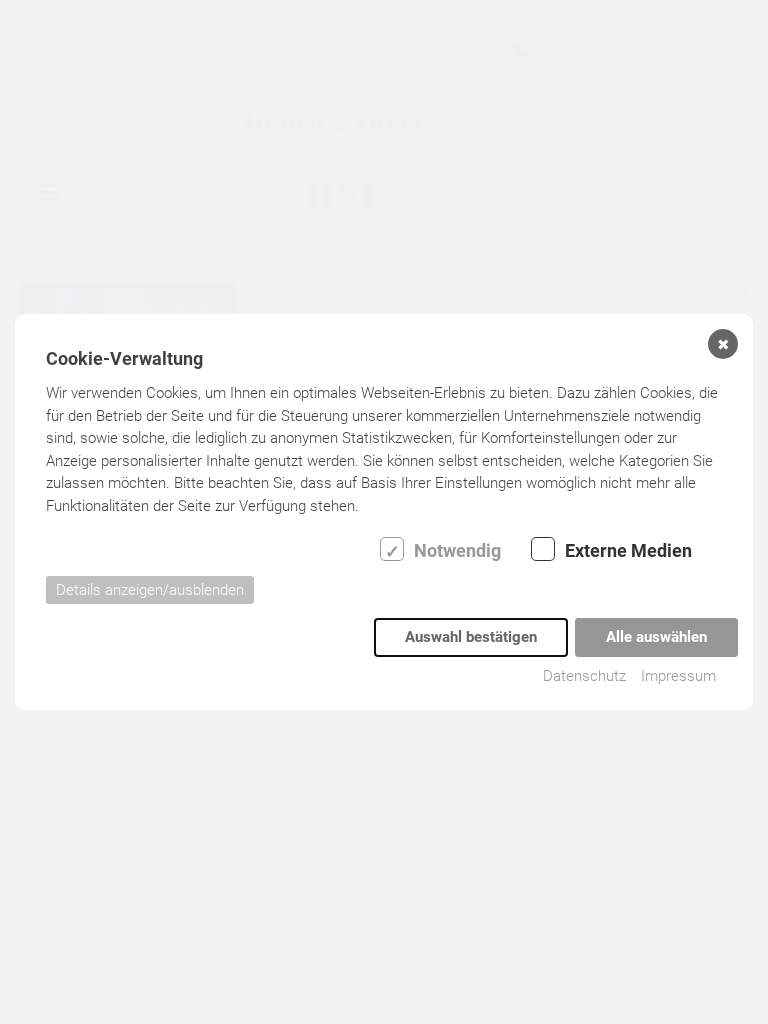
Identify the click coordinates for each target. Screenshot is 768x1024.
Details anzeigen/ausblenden (150, 590)
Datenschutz (584, 676)
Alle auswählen (656, 637)
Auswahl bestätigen (471, 637)
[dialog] (384, 512)
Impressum (678, 676)
